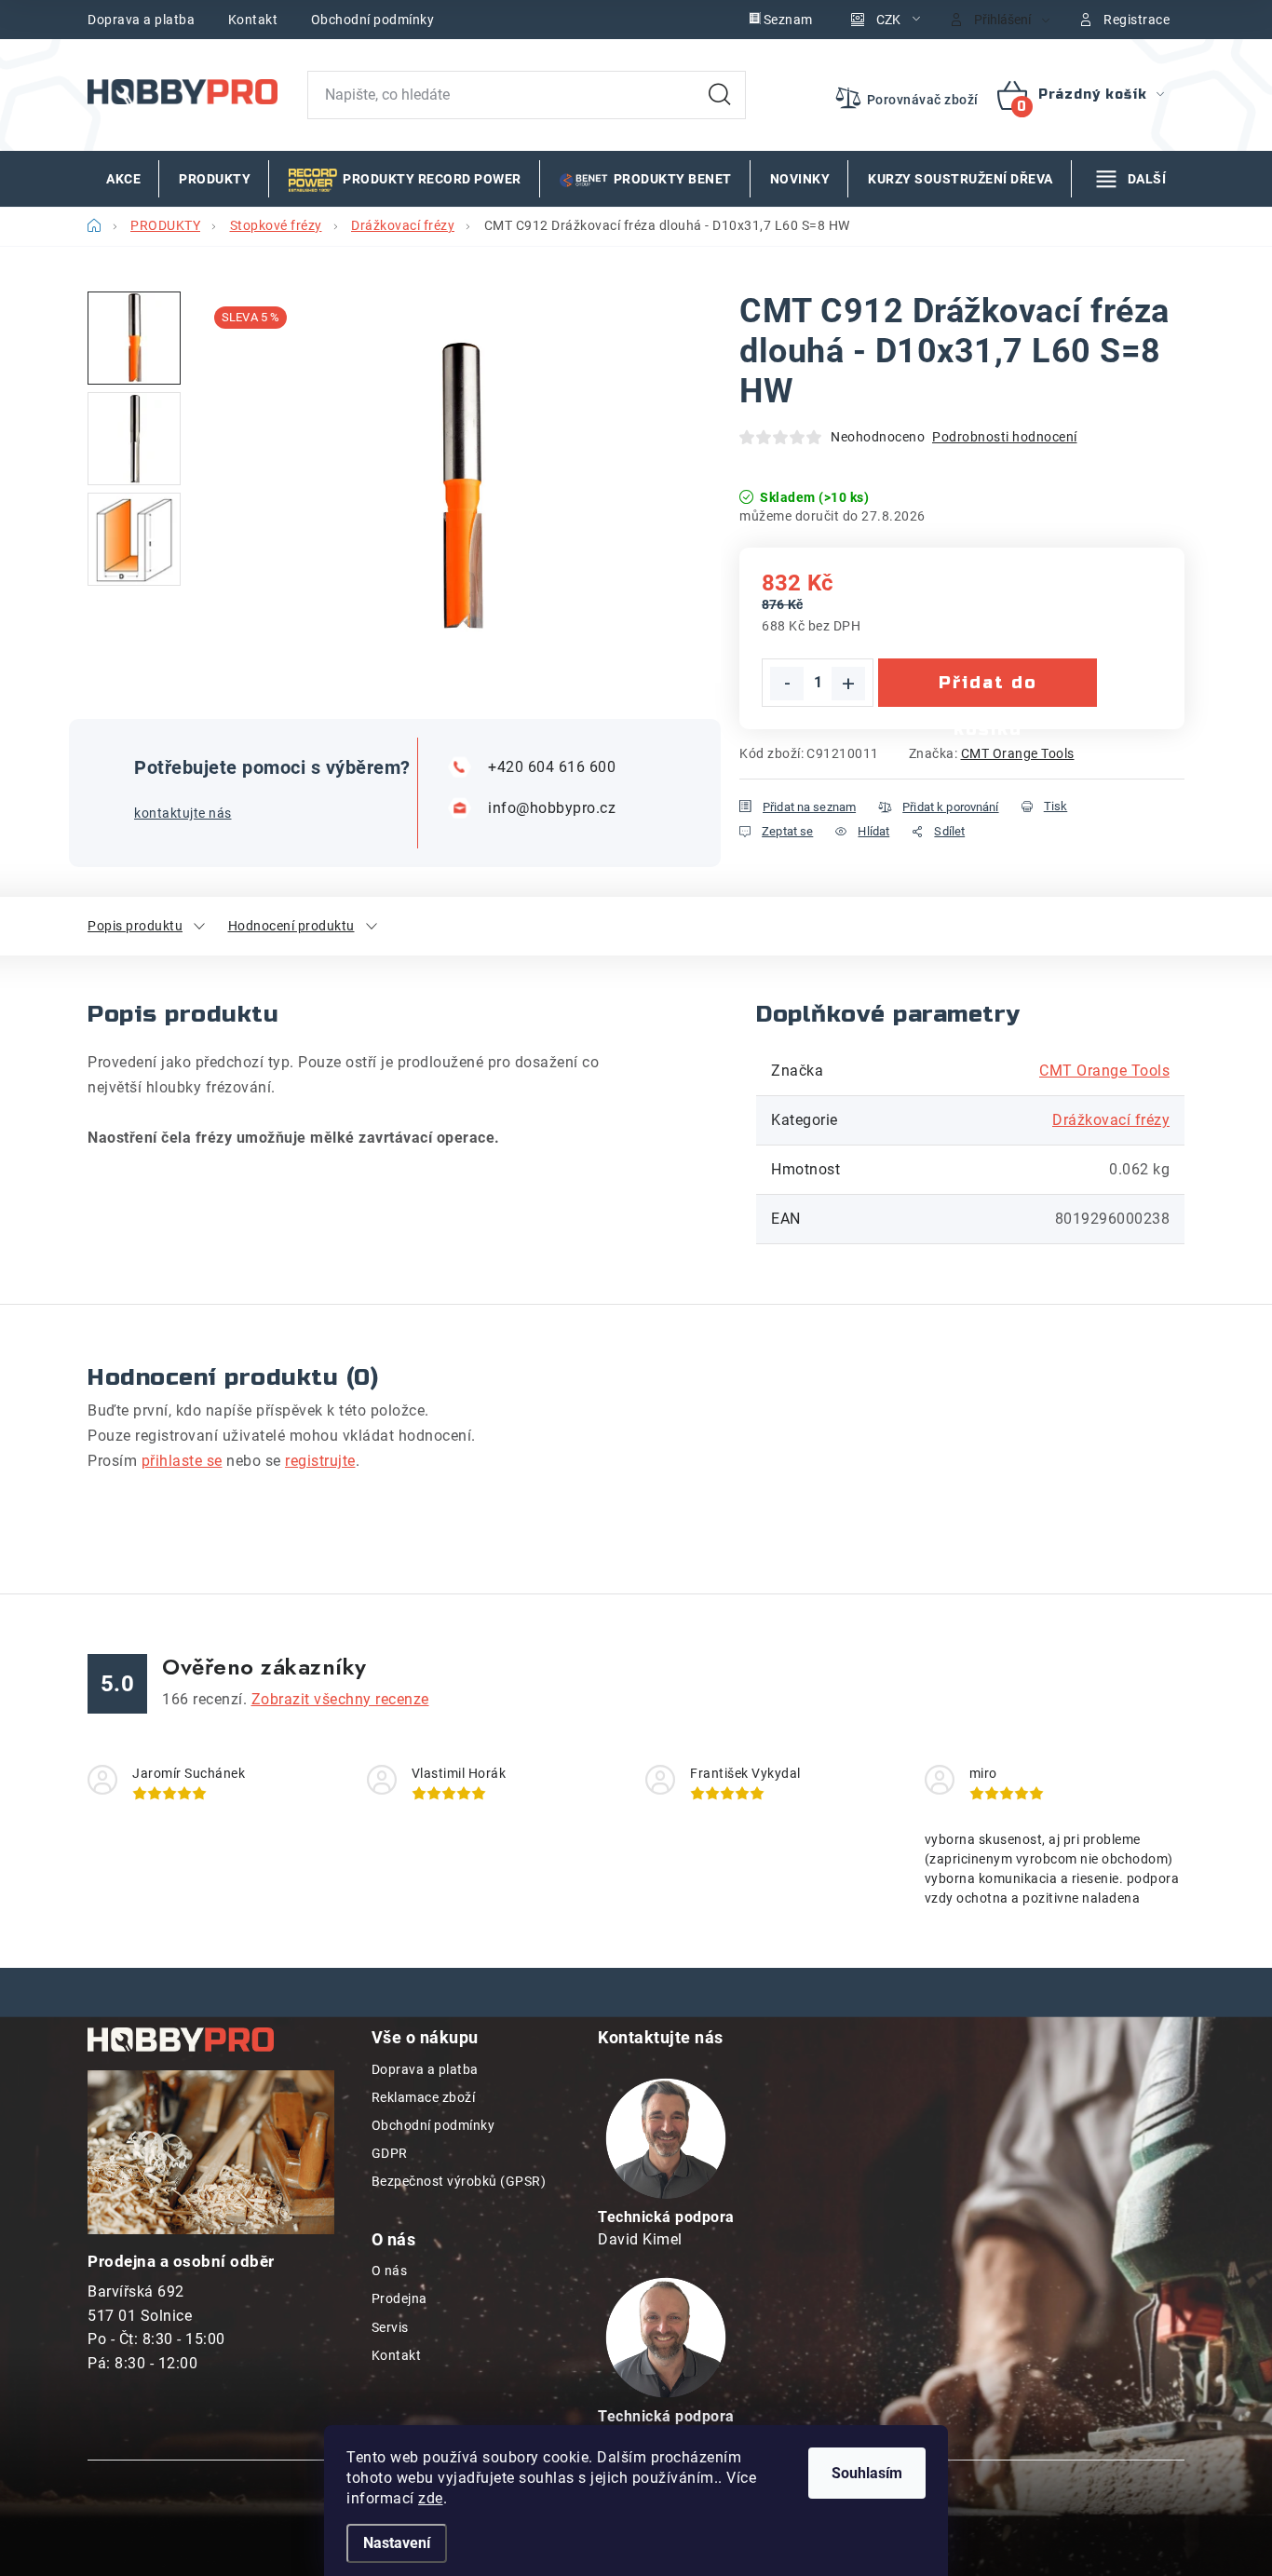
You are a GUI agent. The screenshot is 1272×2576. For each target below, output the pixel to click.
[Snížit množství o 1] (787, 684)
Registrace (1137, 20)
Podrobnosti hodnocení (1005, 437)
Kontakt (253, 20)
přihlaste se (182, 1461)
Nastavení (397, 2543)
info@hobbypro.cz (552, 808)
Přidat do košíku (988, 690)
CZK (888, 20)
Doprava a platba (141, 20)
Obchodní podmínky (373, 20)
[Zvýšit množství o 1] (848, 684)
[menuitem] (123, 179)
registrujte (320, 1461)
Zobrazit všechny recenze (340, 1699)
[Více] (1131, 179)
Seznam (788, 20)
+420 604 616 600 (552, 767)
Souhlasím (867, 2473)
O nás (390, 2271)
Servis (390, 2327)
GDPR (390, 2153)
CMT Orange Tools (1018, 753)
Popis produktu (135, 926)
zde (431, 2498)
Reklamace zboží (424, 2097)
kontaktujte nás (183, 813)
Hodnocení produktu (291, 926)
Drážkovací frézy (1111, 1120)
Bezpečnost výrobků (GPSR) (459, 2181)
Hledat (720, 95)
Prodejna (399, 2298)
